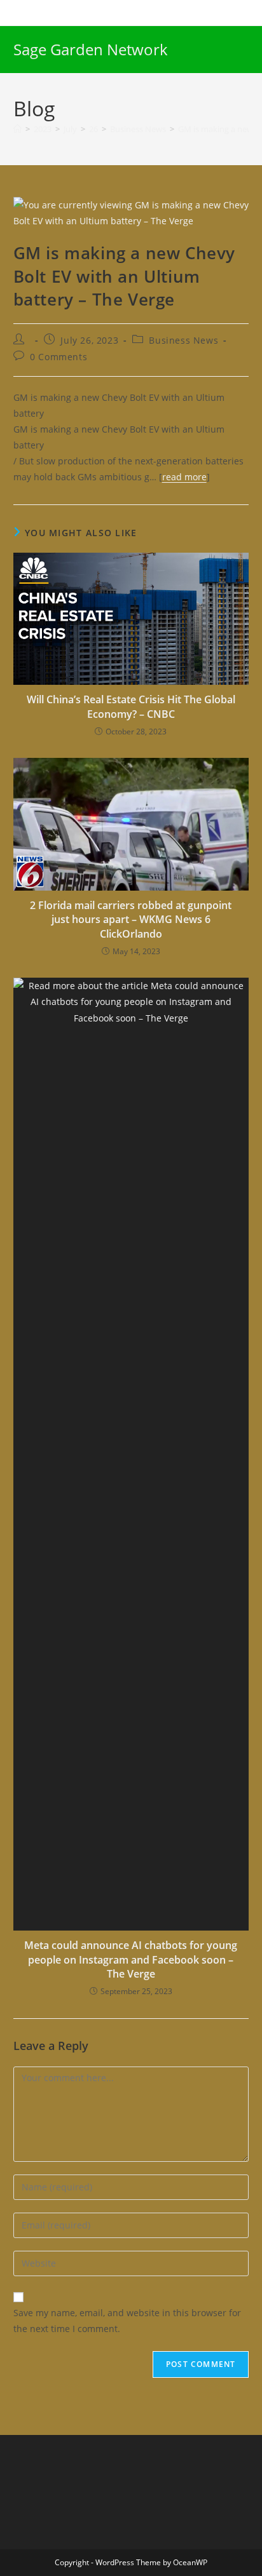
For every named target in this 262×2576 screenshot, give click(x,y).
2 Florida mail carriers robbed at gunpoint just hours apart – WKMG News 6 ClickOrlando (131, 920)
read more (184, 477)
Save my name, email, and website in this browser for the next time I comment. (127, 2321)
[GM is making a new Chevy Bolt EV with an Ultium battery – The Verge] (131, 212)
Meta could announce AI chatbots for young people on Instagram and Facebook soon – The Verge (131, 1959)
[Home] (17, 129)
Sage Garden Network (91, 49)
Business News (183, 340)
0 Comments (59, 357)
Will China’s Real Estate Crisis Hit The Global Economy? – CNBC (131, 706)
